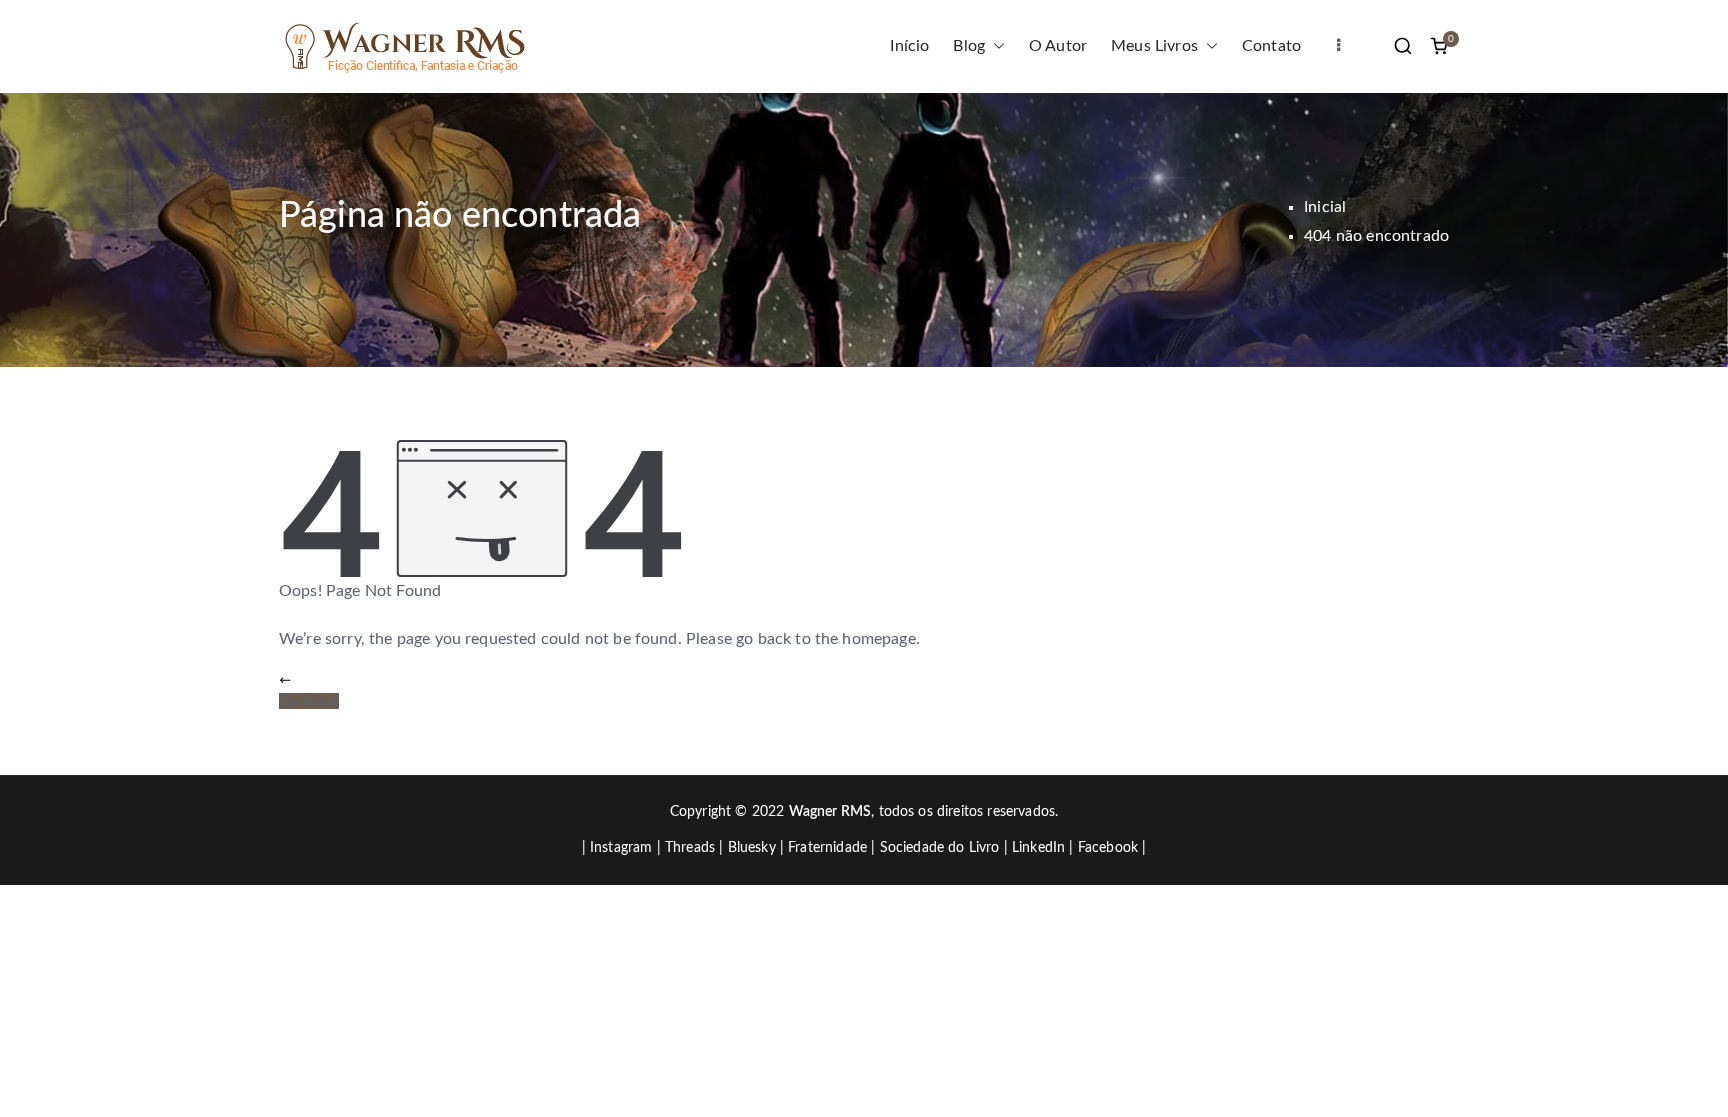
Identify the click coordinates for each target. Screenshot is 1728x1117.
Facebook (1108, 848)
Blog (969, 46)
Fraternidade (827, 848)
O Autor (1058, 46)
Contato (1271, 46)
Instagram (621, 848)
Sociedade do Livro (940, 848)
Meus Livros (1154, 46)
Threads (690, 848)
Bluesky (752, 848)
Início (909, 46)
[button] (995, 46)
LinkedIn (1038, 848)
